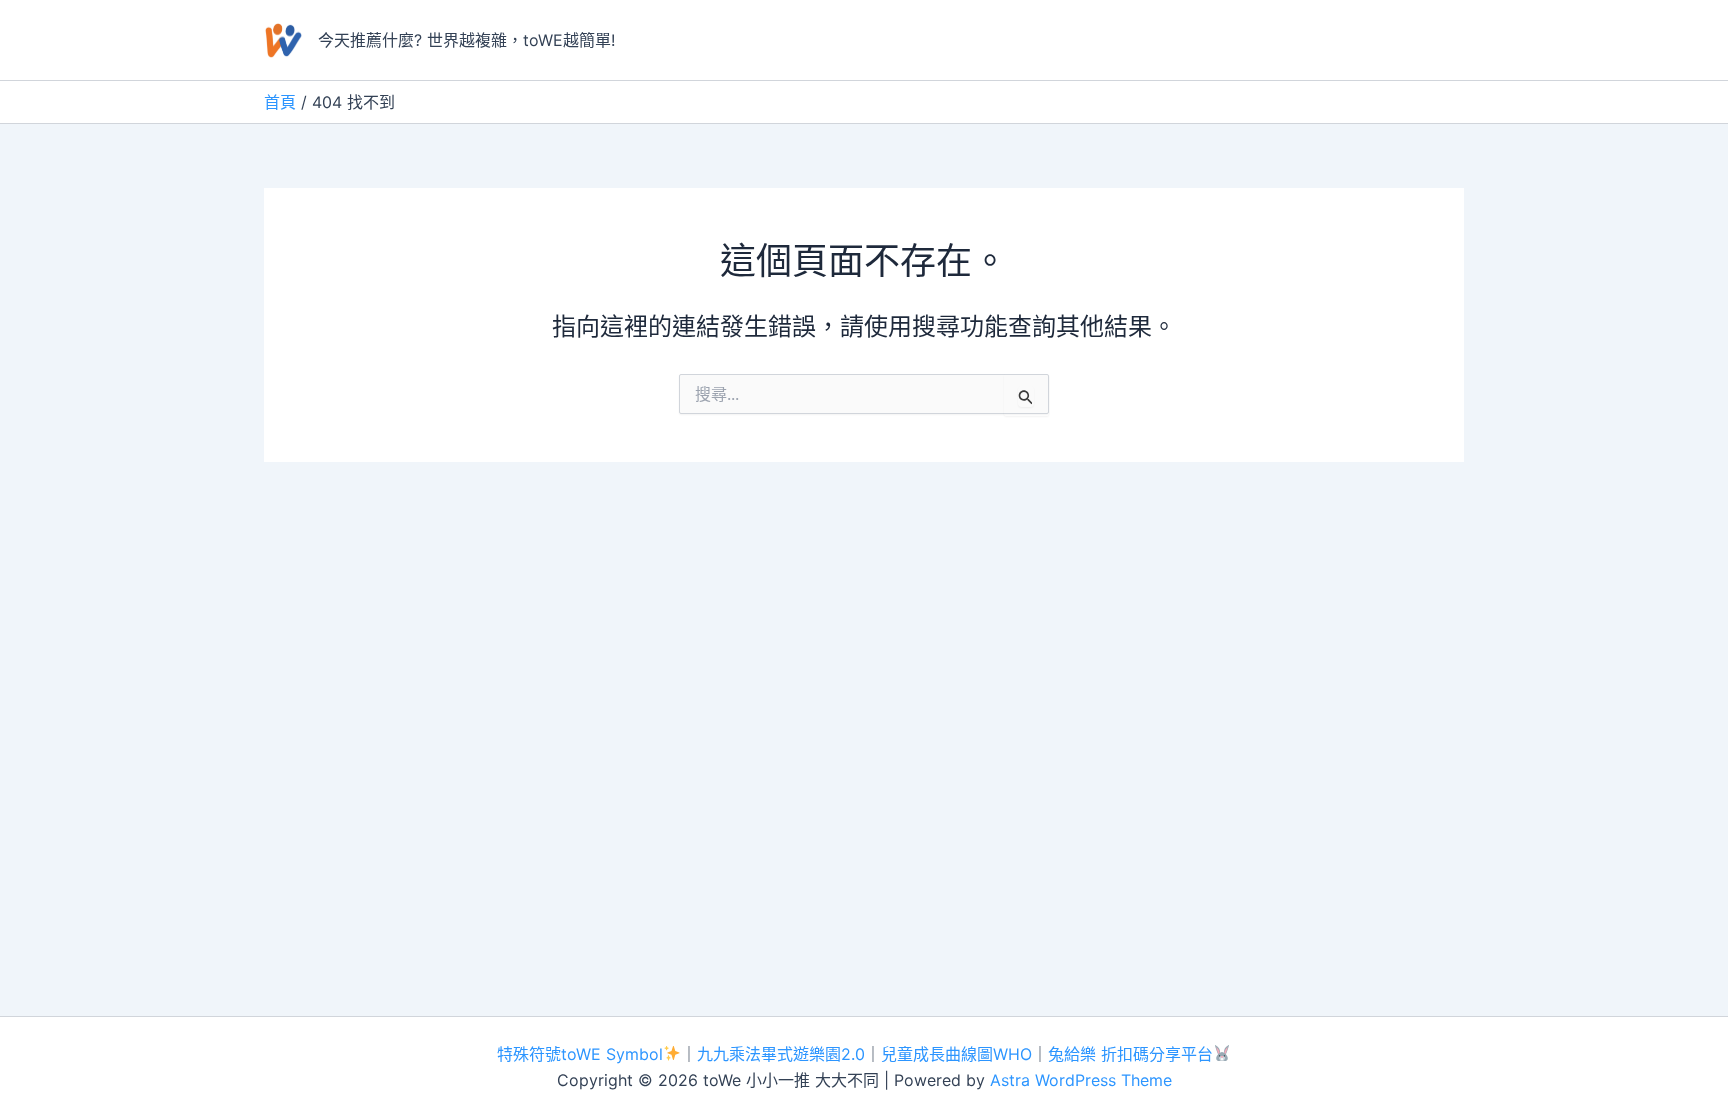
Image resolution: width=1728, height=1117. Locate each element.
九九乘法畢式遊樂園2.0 (781, 1054)
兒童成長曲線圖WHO (956, 1054)
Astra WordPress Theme (1081, 1080)
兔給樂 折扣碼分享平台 (1130, 1054)
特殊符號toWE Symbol (580, 1054)
